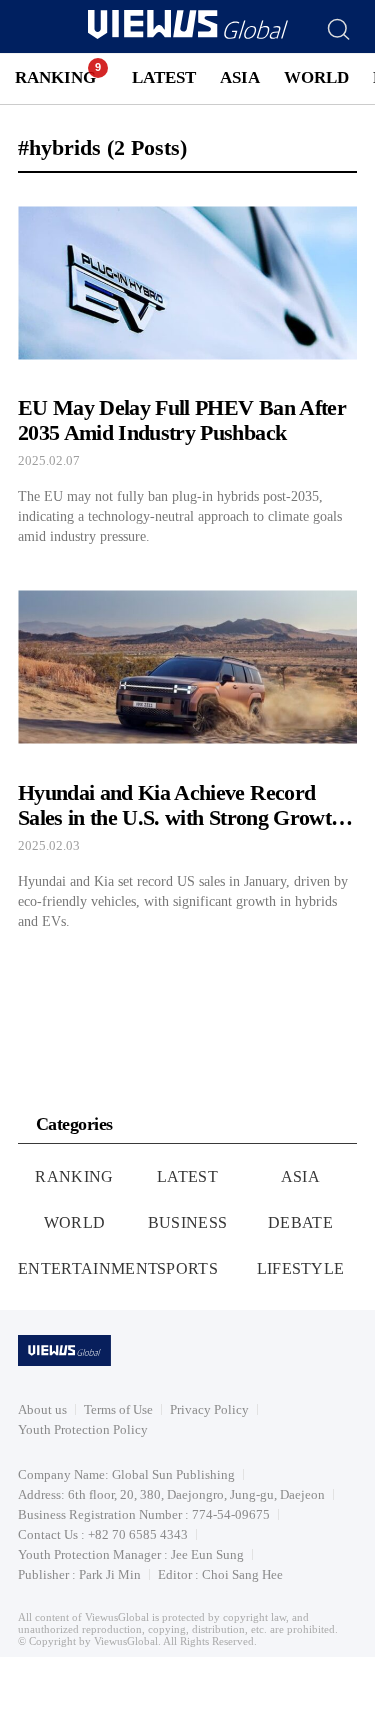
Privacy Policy (209, 1409)
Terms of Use (118, 1409)
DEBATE (300, 1222)
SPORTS (187, 1268)
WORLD (316, 77)
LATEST (164, 77)
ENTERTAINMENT (88, 1268)
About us (42, 1409)
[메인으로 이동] (188, 35)
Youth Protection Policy (83, 1429)
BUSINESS (188, 1222)
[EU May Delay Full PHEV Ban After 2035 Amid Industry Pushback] (187, 368)
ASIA (240, 77)
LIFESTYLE (301, 1268)
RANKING (55, 77)
